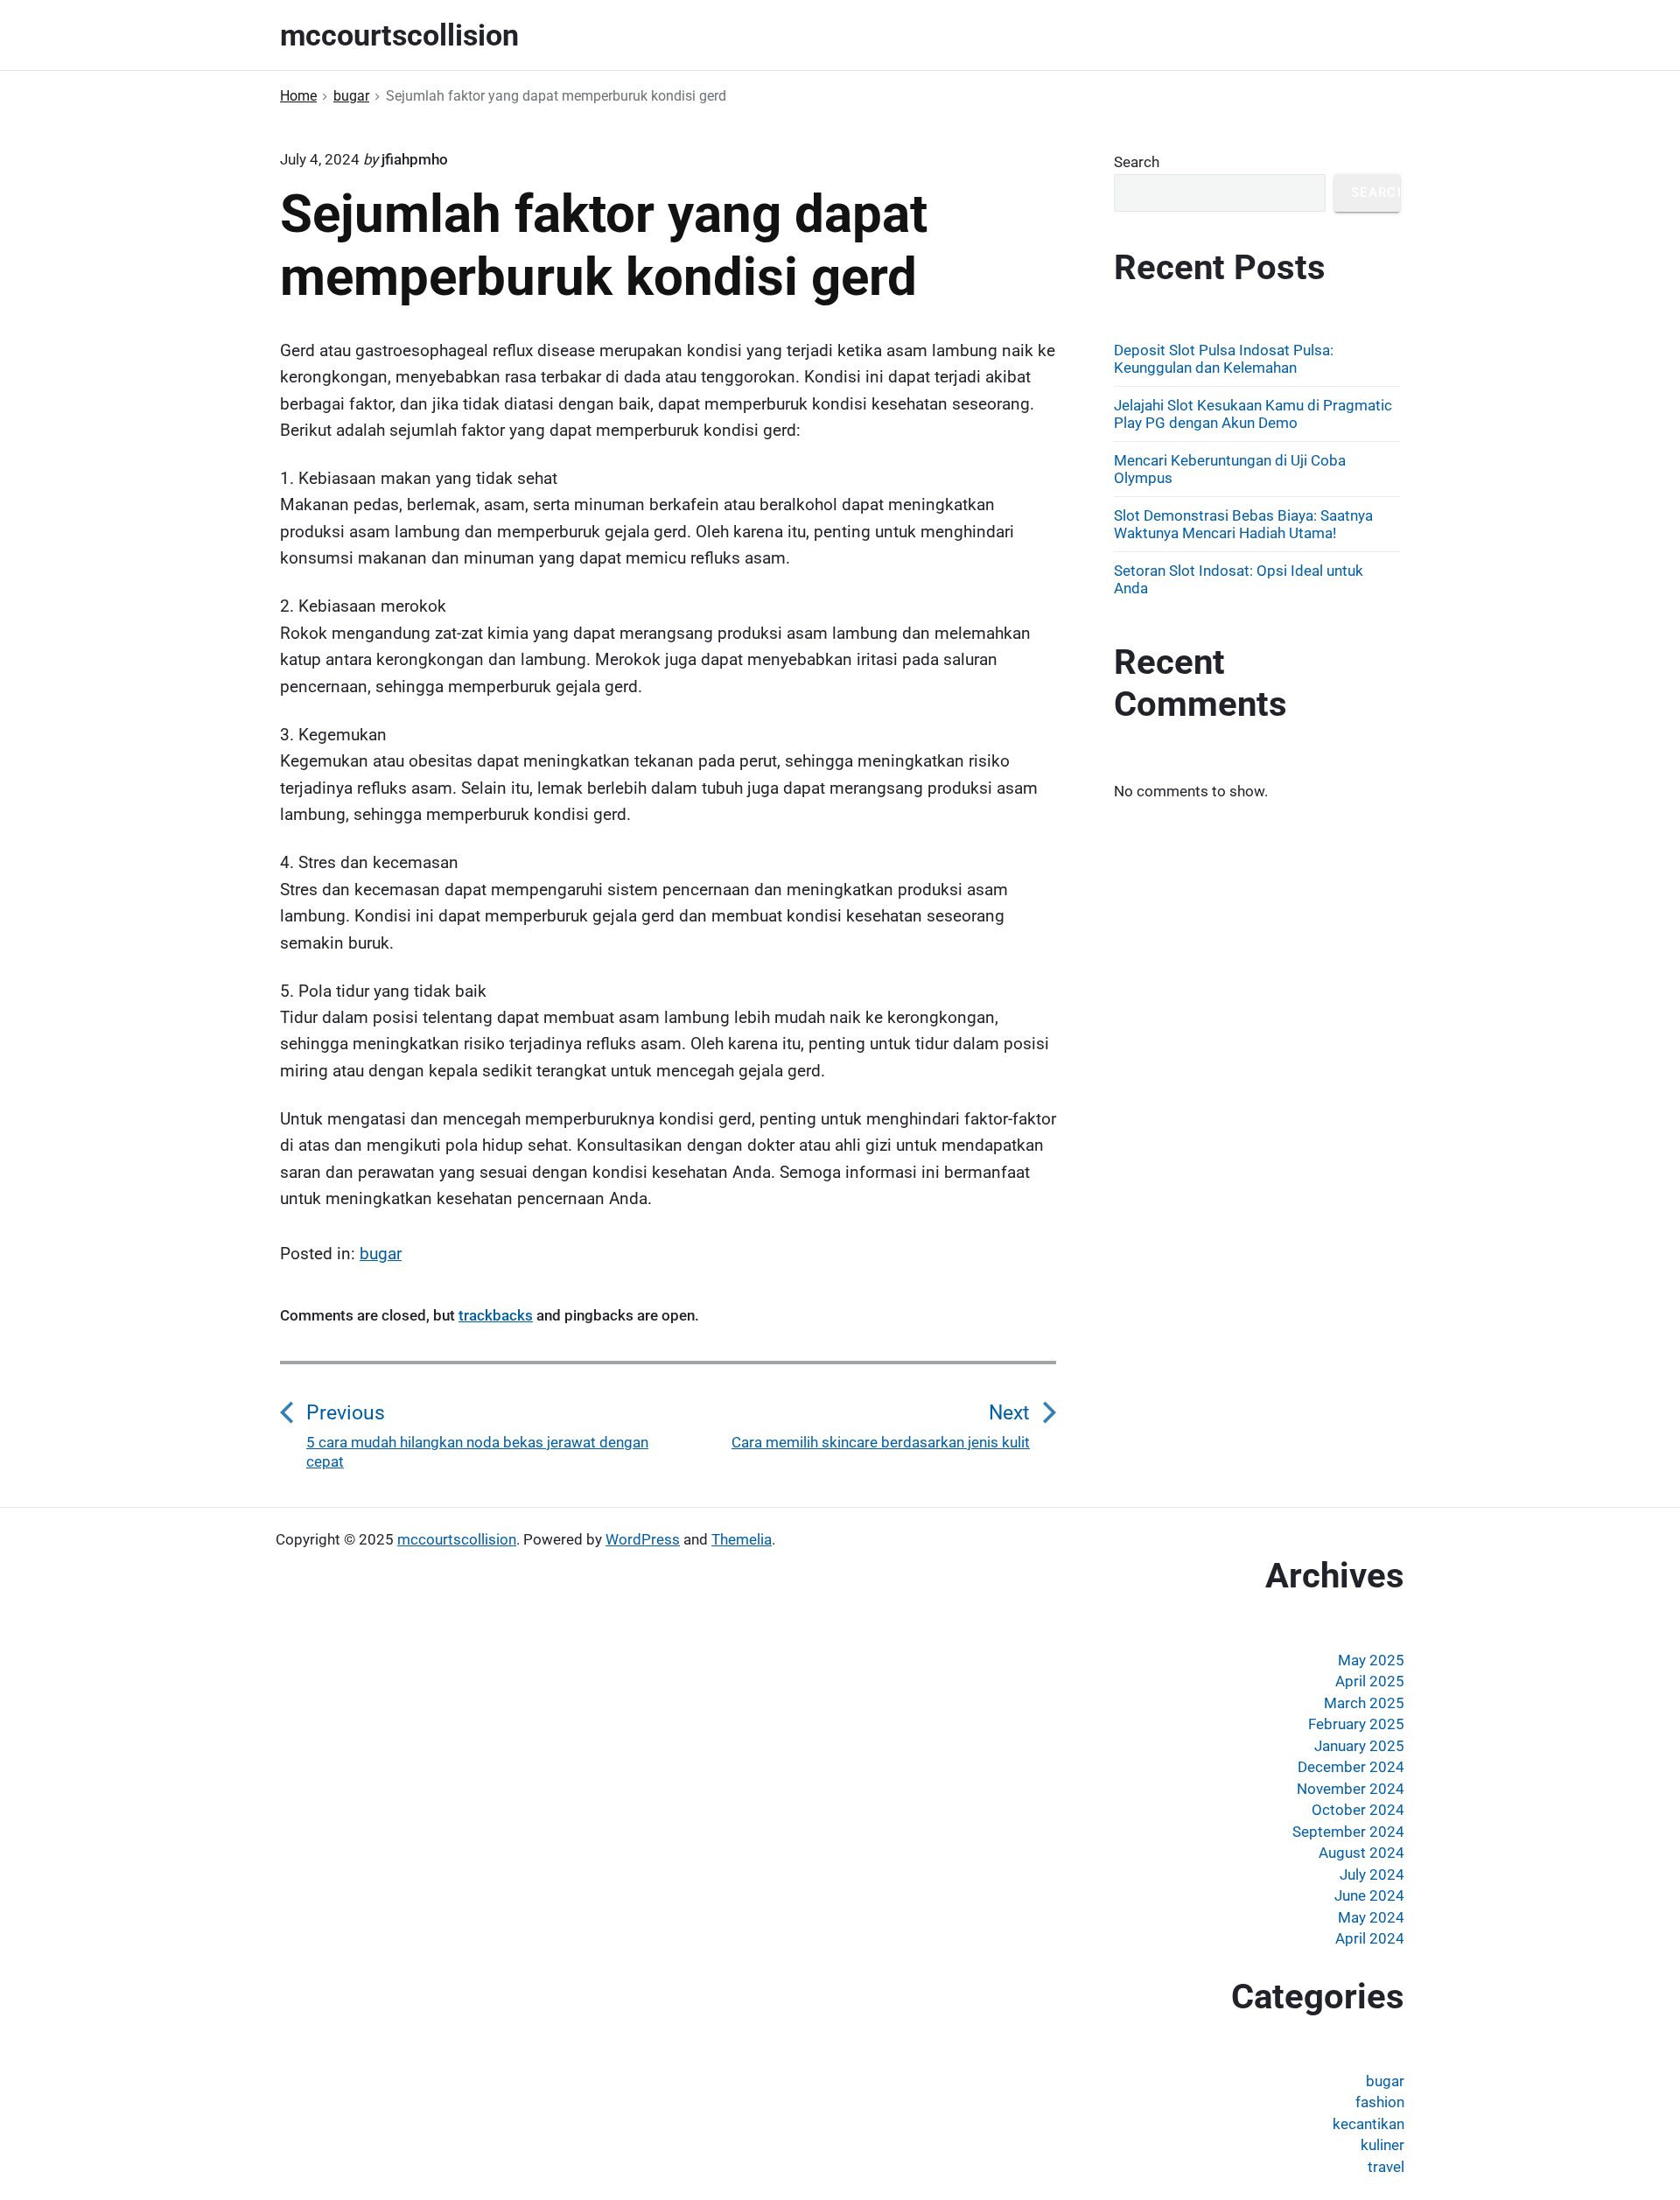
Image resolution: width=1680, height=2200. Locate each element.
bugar (381, 1254)
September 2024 (1348, 1832)
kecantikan (1368, 2124)
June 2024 (1369, 1895)
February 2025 (1356, 1724)
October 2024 (1358, 1810)
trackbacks (496, 1315)
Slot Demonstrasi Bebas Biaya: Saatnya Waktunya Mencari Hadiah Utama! (1243, 524)
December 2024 (1351, 1767)
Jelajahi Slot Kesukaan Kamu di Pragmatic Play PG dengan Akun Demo (1253, 414)
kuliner (1382, 2145)
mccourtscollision (457, 1539)
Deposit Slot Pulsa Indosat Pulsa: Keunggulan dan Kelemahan (1224, 359)
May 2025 (1371, 1660)
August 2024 (1361, 1853)
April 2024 (1370, 1938)
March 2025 (1364, 1703)
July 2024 (1372, 1874)
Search (1137, 162)
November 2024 (1351, 1789)
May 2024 (1371, 1917)
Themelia (742, 1539)
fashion (1380, 2102)
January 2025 (1359, 1746)
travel (1386, 2167)
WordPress (643, 1539)
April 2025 (1370, 1681)
